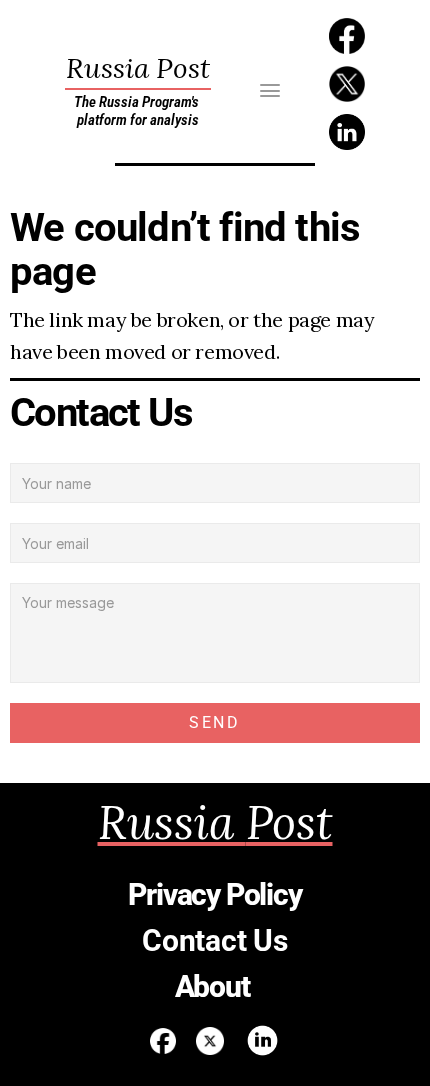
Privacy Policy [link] (214, 894)
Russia (138, 68)
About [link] (215, 986)
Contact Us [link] (215, 940)
